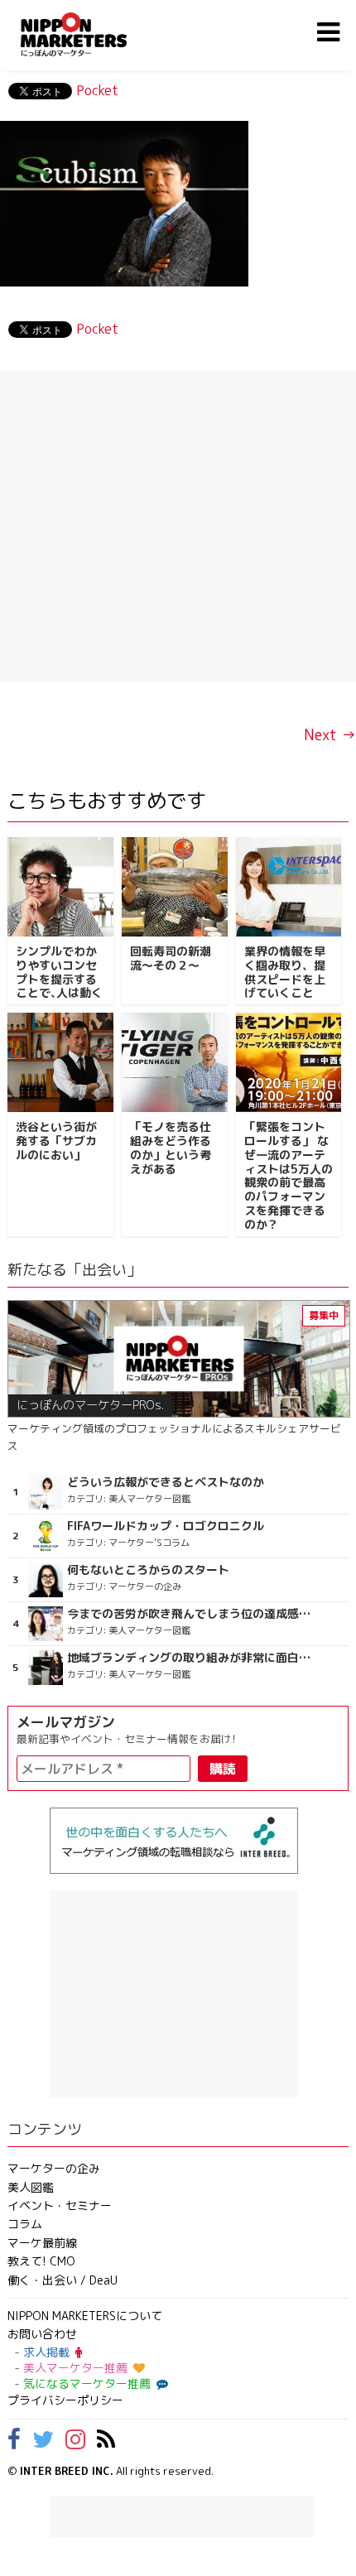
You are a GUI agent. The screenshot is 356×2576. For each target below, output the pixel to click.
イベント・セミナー (60, 2205)
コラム (25, 2224)
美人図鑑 (31, 2187)
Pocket (97, 90)
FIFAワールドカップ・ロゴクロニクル (166, 1526)
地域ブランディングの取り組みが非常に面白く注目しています (190, 1658)
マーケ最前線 (42, 2243)
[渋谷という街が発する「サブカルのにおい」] (60, 1062)
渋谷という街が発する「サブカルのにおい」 (56, 1141)
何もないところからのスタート (148, 1570)
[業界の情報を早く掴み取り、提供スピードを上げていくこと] (289, 887)
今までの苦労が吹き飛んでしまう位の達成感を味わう (190, 1614)
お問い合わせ (42, 2334)
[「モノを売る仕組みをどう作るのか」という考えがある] (175, 1062)
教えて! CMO (41, 2261)
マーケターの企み (54, 2168)
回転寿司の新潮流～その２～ (171, 958)
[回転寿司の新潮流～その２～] (175, 887)
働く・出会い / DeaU (63, 2280)
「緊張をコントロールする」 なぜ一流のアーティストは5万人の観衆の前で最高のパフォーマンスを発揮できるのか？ (289, 1175)
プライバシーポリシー (65, 2400)
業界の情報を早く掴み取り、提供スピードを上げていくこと (285, 972)
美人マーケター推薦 (75, 2368)
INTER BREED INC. (67, 2471)
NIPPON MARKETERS (90, 34)
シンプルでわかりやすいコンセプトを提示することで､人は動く (59, 972)
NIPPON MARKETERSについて (85, 2316)
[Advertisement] (178, 526)
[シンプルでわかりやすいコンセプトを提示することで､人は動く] (60, 887)
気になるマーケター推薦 (87, 2383)
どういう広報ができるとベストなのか (166, 1482)
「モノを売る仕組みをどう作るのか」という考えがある (171, 1147)
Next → (330, 735)
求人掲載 (46, 2352)
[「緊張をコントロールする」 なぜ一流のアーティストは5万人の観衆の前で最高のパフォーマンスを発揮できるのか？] (289, 1062)
